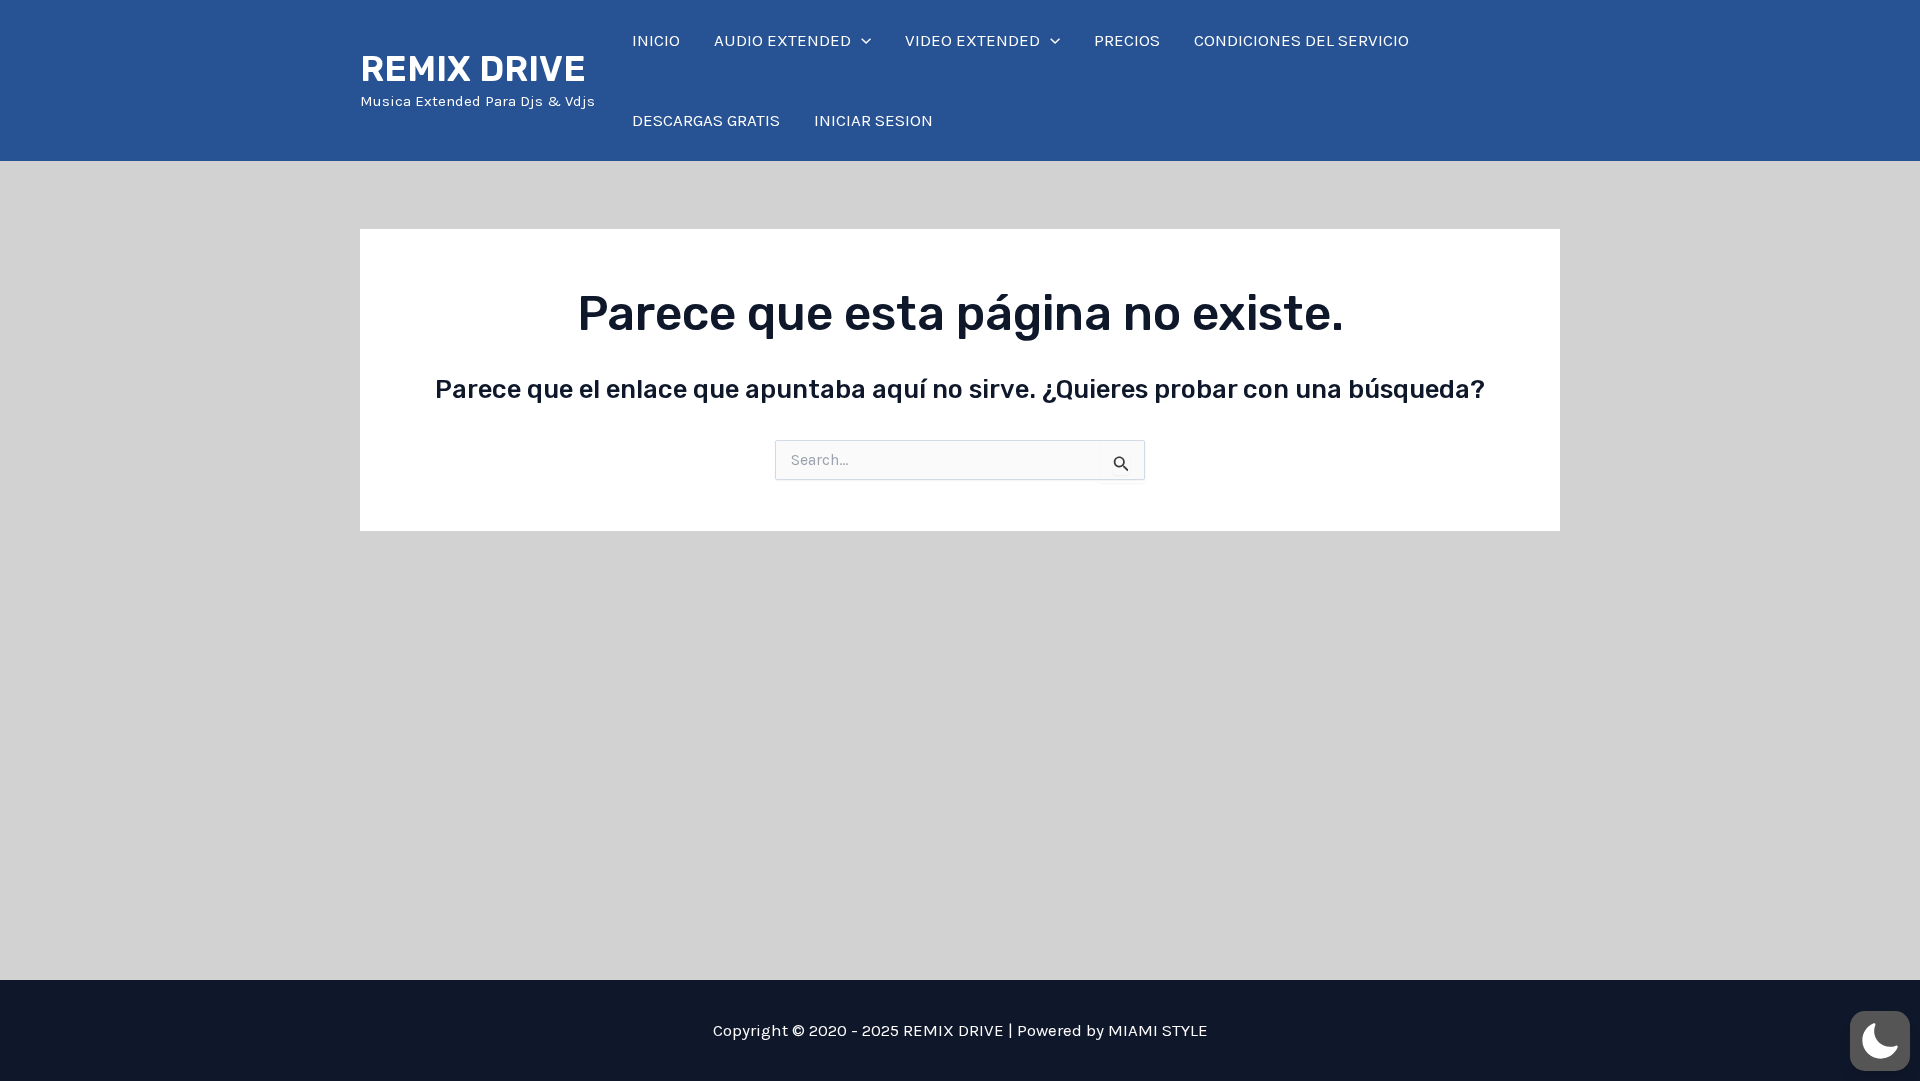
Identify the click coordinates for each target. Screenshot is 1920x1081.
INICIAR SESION (873, 120)
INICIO (656, 40)
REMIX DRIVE (473, 69)
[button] (861, 40)
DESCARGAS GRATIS (706, 120)
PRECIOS (1127, 40)
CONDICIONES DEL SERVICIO (1301, 40)
